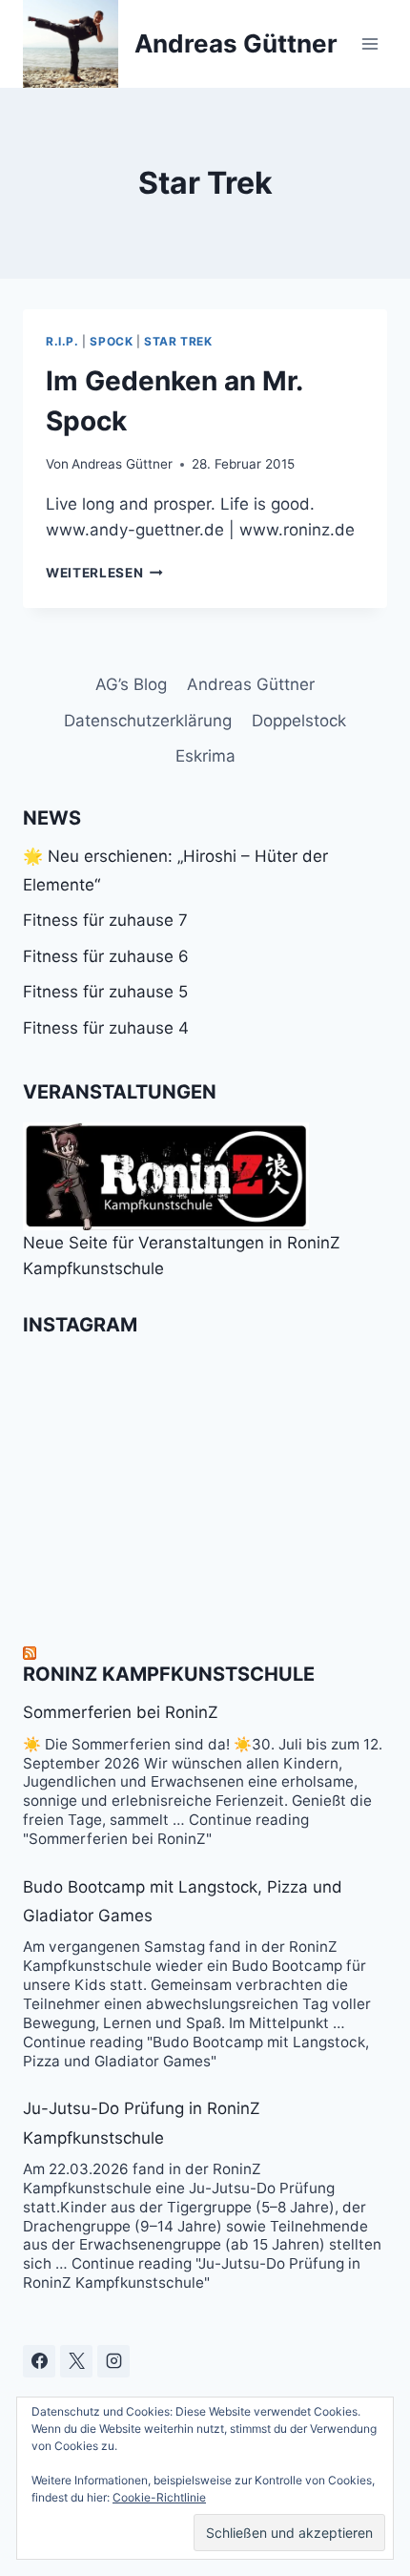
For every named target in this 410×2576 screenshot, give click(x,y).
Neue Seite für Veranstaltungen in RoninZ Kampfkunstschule (182, 1256)
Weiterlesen (104, 573)
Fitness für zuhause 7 (105, 920)
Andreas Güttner (122, 464)
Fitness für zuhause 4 (106, 1028)
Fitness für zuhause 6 (106, 956)
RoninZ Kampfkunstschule (169, 1674)
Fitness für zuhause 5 (105, 992)
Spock (111, 341)
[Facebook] (39, 2361)
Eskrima (205, 756)
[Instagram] (113, 2361)
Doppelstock (299, 721)
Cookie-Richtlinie (159, 2497)
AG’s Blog (131, 684)
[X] (76, 2361)
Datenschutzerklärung (148, 721)
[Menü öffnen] (369, 43)
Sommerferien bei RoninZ (121, 1712)
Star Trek (178, 341)
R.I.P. (62, 341)
